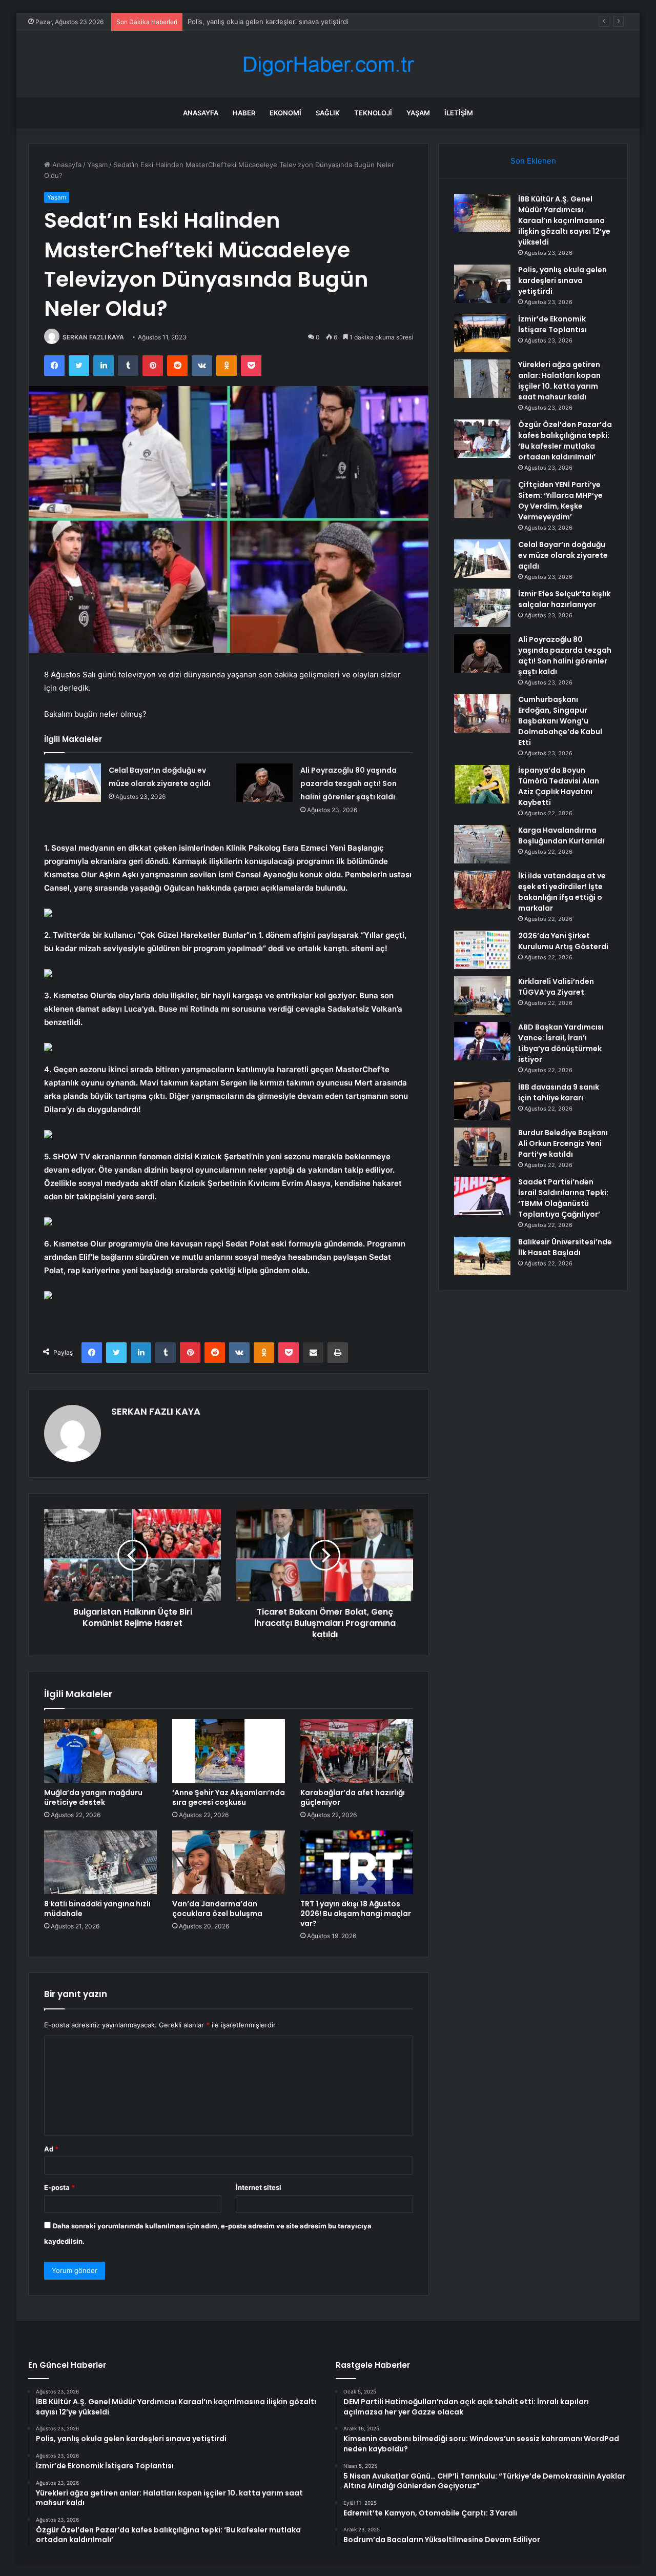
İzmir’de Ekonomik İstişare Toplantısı (244, 22)
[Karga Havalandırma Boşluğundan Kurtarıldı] (482, 844)
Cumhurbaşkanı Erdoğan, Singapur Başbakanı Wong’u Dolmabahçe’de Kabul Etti (560, 721)
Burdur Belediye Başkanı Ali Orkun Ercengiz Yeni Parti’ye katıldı (563, 1143)
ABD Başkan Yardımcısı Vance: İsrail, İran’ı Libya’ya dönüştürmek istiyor (561, 1043)
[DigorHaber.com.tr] (328, 64)
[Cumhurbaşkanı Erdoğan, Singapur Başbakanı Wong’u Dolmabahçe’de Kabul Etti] (482, 713)
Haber (244, 113)
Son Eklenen (533, 161)
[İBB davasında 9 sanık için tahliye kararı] (482, 1101)
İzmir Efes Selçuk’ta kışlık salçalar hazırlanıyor (564, 599)
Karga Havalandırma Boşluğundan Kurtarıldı (561, 836)
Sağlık (328, 113)
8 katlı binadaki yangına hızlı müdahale (97, 1909)
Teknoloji (373, 113)
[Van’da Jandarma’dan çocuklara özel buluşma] (229, 1862)
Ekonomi (285, 113)
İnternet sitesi (259, 2187)
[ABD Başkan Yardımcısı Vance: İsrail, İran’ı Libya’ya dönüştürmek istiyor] (482, 1041)
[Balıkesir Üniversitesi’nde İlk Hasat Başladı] (482, 1256)
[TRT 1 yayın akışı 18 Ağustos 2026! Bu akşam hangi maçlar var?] (357, 1862)
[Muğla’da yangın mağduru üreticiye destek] (100, 1751)
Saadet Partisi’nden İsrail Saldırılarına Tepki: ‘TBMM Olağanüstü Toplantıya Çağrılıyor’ (563, 1198)
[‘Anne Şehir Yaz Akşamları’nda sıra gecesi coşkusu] (229, 1751)
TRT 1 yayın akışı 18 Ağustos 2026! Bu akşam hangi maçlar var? (356, 1914)
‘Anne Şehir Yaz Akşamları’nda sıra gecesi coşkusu (229, 1797)
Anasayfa (201, 113)
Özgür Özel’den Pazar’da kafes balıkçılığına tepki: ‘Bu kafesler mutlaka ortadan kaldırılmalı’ (565, 441)
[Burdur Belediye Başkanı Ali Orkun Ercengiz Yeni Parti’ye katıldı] (482, 1147)
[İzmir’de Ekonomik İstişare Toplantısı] (482, 333)
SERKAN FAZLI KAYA (93, 337)
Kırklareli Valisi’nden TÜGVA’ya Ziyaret (556, 987)
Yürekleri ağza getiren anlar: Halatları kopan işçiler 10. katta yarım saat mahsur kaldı (559, 381)
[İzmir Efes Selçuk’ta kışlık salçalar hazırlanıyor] (482, 608)
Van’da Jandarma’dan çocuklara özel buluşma (217, 1909)
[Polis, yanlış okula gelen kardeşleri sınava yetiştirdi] (482, 284)
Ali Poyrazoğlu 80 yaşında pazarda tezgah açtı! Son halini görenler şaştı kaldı (348, 783)
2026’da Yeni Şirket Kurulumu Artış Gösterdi (563, 941)
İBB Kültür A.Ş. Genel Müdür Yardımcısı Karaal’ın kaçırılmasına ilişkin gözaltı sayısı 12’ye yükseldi (564, 220)
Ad (51, 2149)
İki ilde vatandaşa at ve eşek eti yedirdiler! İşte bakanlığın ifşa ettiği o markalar (562, 892)
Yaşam (418, 113)
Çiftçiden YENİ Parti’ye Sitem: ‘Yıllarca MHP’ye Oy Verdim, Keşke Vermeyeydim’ (560, 501)
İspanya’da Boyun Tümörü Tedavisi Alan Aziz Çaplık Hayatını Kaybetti (559, 786)
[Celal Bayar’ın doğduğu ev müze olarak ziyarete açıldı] (73, 783)
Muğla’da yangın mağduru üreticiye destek (93, 1797)
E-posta (59, 2187)
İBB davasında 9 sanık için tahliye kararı (559, 1092)
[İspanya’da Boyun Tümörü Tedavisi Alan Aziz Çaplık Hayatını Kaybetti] (482, 784)
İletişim (459, 113)
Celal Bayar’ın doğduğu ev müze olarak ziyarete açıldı (563, 555)
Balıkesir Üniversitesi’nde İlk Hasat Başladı (565, 1247)
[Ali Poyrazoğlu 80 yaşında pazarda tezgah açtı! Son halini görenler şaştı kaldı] (264, 783)
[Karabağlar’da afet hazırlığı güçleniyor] (357, 1751)
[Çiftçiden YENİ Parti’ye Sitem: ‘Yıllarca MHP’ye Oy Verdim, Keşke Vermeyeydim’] (482, 499)
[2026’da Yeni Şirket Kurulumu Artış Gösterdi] (482, 950)
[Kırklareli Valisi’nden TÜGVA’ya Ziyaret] (482, 995)
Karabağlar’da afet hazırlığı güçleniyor (353, 1797)
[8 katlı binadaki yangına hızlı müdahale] (100, 1862)
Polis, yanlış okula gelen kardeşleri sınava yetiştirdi (562, 280)
